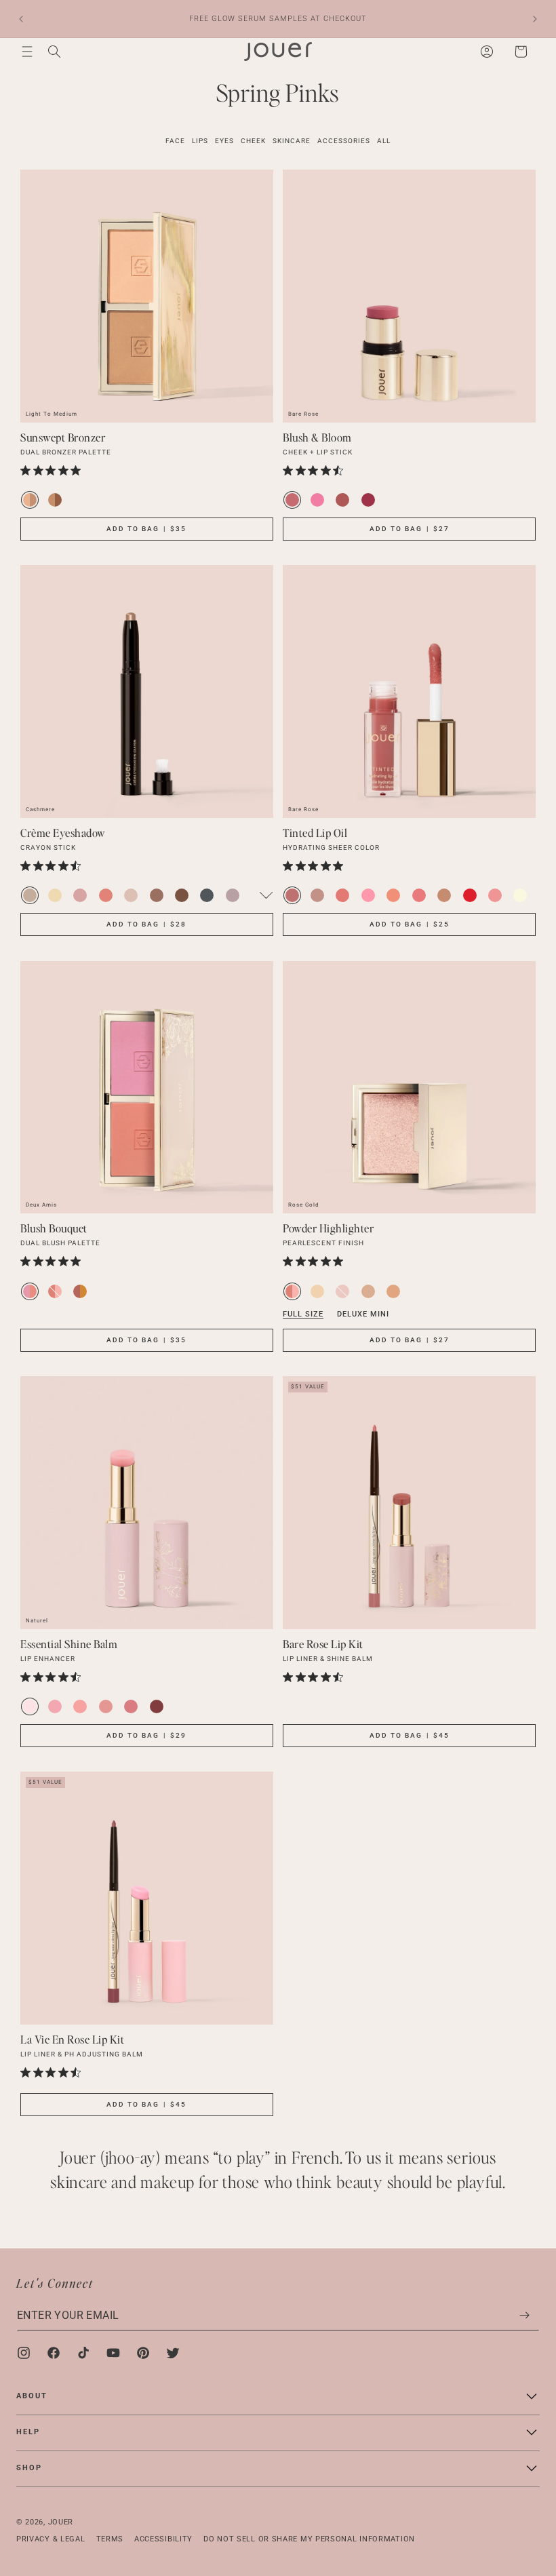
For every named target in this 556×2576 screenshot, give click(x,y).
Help (28, 2432)
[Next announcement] (535, 19)
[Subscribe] (524, 2315)
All (384, 141)
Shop (29, 2468)
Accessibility (163, 2539)
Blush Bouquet (54, 1228)
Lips (200, 141)
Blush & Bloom (317, 437)
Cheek (253, 141)
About (32, 2396)
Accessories (344, 141)
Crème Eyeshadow (63, 833)
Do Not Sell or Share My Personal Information (309, 2539)
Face (175, 141)
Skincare (292, 141)
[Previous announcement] (21, 19)
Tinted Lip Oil (315, 833)
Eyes (224, 141)
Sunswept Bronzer (63, 437)
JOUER (61, 2522)
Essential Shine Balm (69, 1644)
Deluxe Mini (363, 1314)
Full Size (303, 1314)
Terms (110, 2539)
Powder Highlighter (328, 1228)
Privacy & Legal (51, 2539)
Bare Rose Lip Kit (323, 1644)
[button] (27, 52)
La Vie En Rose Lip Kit (72, 2039)
